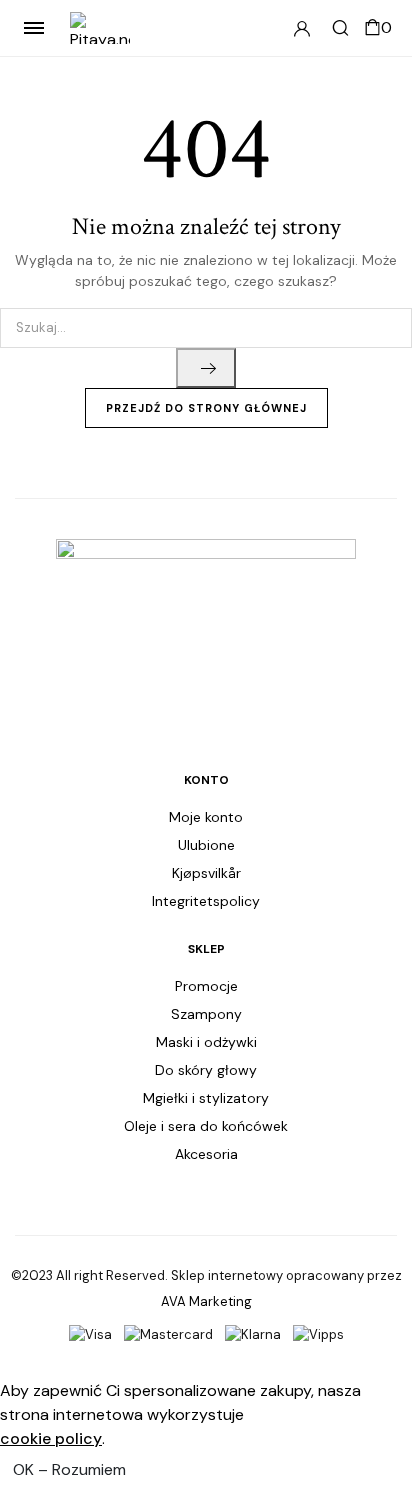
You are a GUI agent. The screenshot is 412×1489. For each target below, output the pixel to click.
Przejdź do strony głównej (206, 408)
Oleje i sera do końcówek (206, 1126)
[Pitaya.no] (100, 28)
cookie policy (51, 1438)
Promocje (206, 986)
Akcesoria (206, 1154)
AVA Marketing (206, 1301)
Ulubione (206, 845)
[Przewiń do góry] (380, 1409)
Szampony (206, 1014)
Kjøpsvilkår (206, 873)
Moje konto (206, 817)
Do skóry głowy (206, 1070)
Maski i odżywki (206, 1042)
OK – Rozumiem (69, 1469)
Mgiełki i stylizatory (206, 1098)
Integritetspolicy (206, 901)
